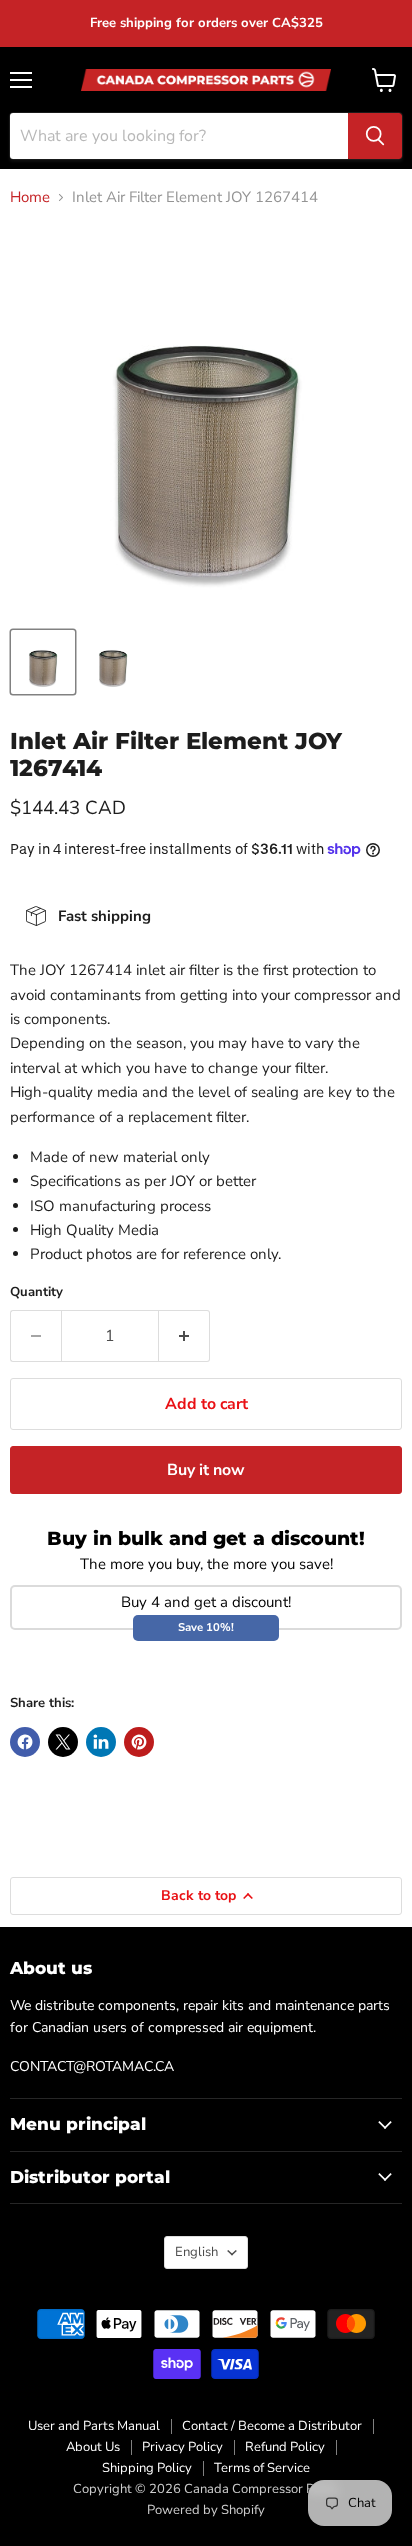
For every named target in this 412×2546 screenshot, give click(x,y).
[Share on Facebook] (25, 1742)
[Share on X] (63, 1742)
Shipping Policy (147, 2468)
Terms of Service (262, 2468)
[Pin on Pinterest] (139, 1742)
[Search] (375, 136)
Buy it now (206, 1470)
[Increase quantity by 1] (184, 1336)
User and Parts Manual (94, 2426)
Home (30, 197)
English (196, 2252)
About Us (93, 2447)
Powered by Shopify (206, 2510)
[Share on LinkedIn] (101, 1742)
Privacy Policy (182, 2447)
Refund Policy (285, 2447)
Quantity (36, 1292)
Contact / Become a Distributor (272, 2426)
